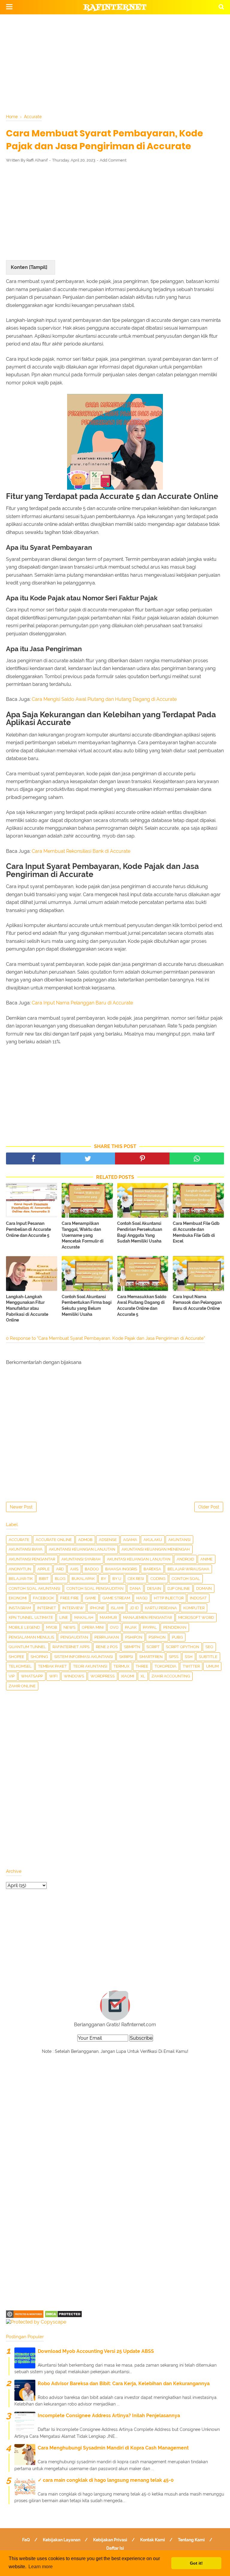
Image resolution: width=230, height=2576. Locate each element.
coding (158, 1579)
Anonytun (20, 1569)
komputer (194, 1608)
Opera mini (93, 1627)
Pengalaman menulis (31, 1637)
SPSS (174, 1657)
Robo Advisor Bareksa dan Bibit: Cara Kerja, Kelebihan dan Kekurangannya (124, 2384)
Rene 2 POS (107, 1647)
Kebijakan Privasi (110, 2540)
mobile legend (24, 1627)
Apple (44, 1569)
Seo (209, 1647)
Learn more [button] (41, 2567)
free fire (69, 1598)
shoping (39, 1657)
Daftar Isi (115, 2548)
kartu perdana (161, 1608)
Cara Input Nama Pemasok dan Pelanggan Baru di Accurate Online (197, 1303)
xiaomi (128, 1676)
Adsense (108, 1540)
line (64, 1617)
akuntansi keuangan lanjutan (82, 1549)
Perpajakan (107, 1637)
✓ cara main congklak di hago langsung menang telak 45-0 (106, 2480)
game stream (116, 1598)
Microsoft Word (196, 1617)
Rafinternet (115, 7)
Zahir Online (22, 1686)
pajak (131, 1627)
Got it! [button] (196, 2563)
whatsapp (32, 1676)
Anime (206, 1559)
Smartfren (151, 1657)
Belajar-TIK (21, 1579)
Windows (74, 1676)
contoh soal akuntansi (34, 1588)
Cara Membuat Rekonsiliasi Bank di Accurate (81, 851)
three (142, 1666)
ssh (189, 1657)
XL (143, 1676)
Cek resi (136, 1579)
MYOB (52, 1627)
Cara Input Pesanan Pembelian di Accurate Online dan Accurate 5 (28, 1229)
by (103, 1579)
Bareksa (152, 1569)
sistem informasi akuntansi (84, 1657)
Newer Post (21, 1507)
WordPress (103, 1676)
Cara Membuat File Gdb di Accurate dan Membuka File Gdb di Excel (196, 1232)
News (69, 1627)
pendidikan (175, 1627)
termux (121, 1666)
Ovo (114, 1627)
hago (142, 1598)
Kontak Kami (153, 2540)
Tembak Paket (52, 1666)
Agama (130, 1540)
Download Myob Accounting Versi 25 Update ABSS (96, 2351)
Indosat (198, 1598)
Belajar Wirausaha (188, 1569)
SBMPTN (132, 1647)
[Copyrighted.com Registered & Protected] (25, 2316)
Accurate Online (54, 1540)
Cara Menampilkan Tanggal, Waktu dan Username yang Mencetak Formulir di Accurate (83, 1235)
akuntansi (179, 1540)
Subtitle (208, 1657)
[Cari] (221, 7)
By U (117, 1579)
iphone (97, 1608)
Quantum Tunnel (27, 1647)
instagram (20, 1608)
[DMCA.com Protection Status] (63, 2316)
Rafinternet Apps (71, 1647)
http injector (169, 1598)
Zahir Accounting (171, 1676)
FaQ (26, 2540)
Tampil (38, 267)
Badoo (92, 1569)
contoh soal (186, 1579)
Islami (117, 1608)
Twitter (191, 1666)
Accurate (19, 1540)
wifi (53, 1676)
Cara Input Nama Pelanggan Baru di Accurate (82, 1003)
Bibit (44, 1579)
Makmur (108, 1617)
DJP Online (179, 1588)
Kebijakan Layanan (62, 2540)
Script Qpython (183, 1647)
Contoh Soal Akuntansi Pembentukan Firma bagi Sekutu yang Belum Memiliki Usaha (87, 1305)
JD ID (134, 1608)
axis (74, 1569)
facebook (43, 1598)
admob (85, 1540)
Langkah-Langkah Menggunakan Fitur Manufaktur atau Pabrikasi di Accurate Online (27, 1308)
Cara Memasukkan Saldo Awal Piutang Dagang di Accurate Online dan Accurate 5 (142, 1305)
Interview (73, 1608)
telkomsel (20, 1666)
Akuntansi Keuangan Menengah (156, 1549)
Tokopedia (165, 1666)
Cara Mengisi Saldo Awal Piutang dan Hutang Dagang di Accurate (104, 699)
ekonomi (18, 1598)
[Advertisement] (115, 63)
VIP (12, 1676)
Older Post (209, 1507)
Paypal (150, 1627)
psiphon (157, 1637)
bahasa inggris (121, 1569)
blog (60, 1579)
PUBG (177, 1637)
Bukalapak (83, 1579)
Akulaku (153, 1540)
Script (153, 1647)
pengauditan (74, 1637)
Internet (47, 1608)
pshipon (134, 1637)
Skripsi (126, 1657)
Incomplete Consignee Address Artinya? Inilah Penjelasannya (109, 2416)
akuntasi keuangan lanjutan (139, 1559)
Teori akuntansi (90, 1666)
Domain (204, 1588)
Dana (135, 1588)
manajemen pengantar (147, 1617)
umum (212, 1666)
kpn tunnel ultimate (31, 1617)
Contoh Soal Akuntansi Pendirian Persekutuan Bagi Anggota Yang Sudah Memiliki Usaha (140, 1232)
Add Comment (113, 160)
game (91, 1598)
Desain (154, 1588)
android (185, 1559)
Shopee (16, 1657)
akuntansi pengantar (32, 1559)
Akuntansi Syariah (81, 1559)
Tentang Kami (191, 2540)
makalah (84, 1617)
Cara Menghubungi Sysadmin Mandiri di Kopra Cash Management (113, 2448)
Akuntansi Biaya (26, 1549)
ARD (60, 1569)
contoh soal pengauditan (95, 1588)
